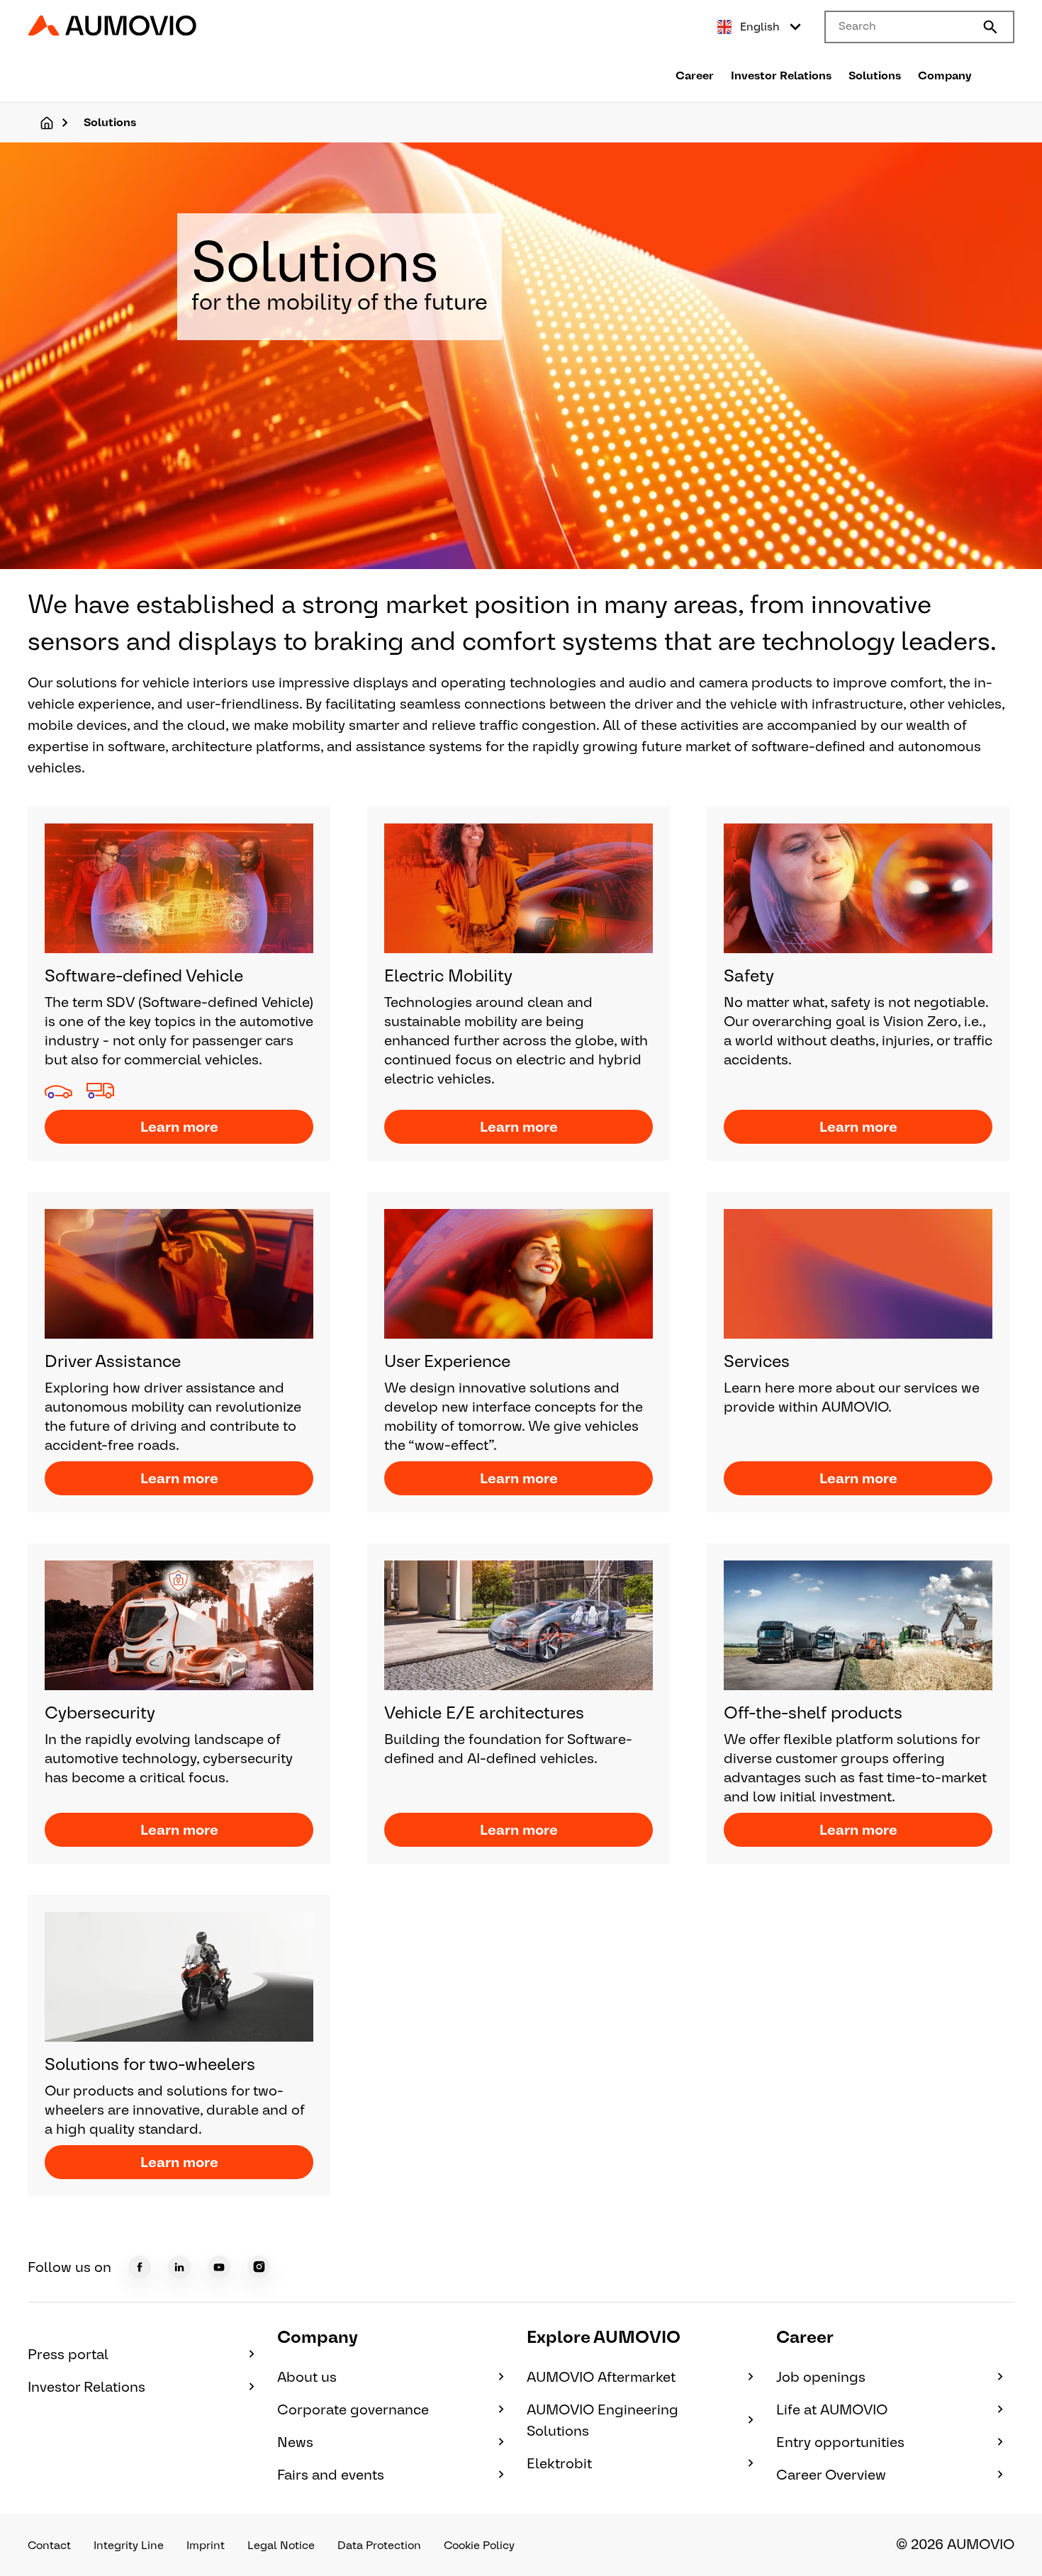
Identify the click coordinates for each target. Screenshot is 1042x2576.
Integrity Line (129, 2545)
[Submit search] (990, 27)
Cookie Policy (479, 2545)
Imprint (206, 2545)
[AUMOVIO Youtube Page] (219, 2267)
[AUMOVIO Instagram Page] (259, 2267)
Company (945, 75)
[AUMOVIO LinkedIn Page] (179, 2267)
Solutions (875, 75)
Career (695, 75)
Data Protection (379, 2545)
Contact (49, 2545)
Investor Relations (781, 75)
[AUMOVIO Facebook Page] (140, 2267)
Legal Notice (281, 2545)
